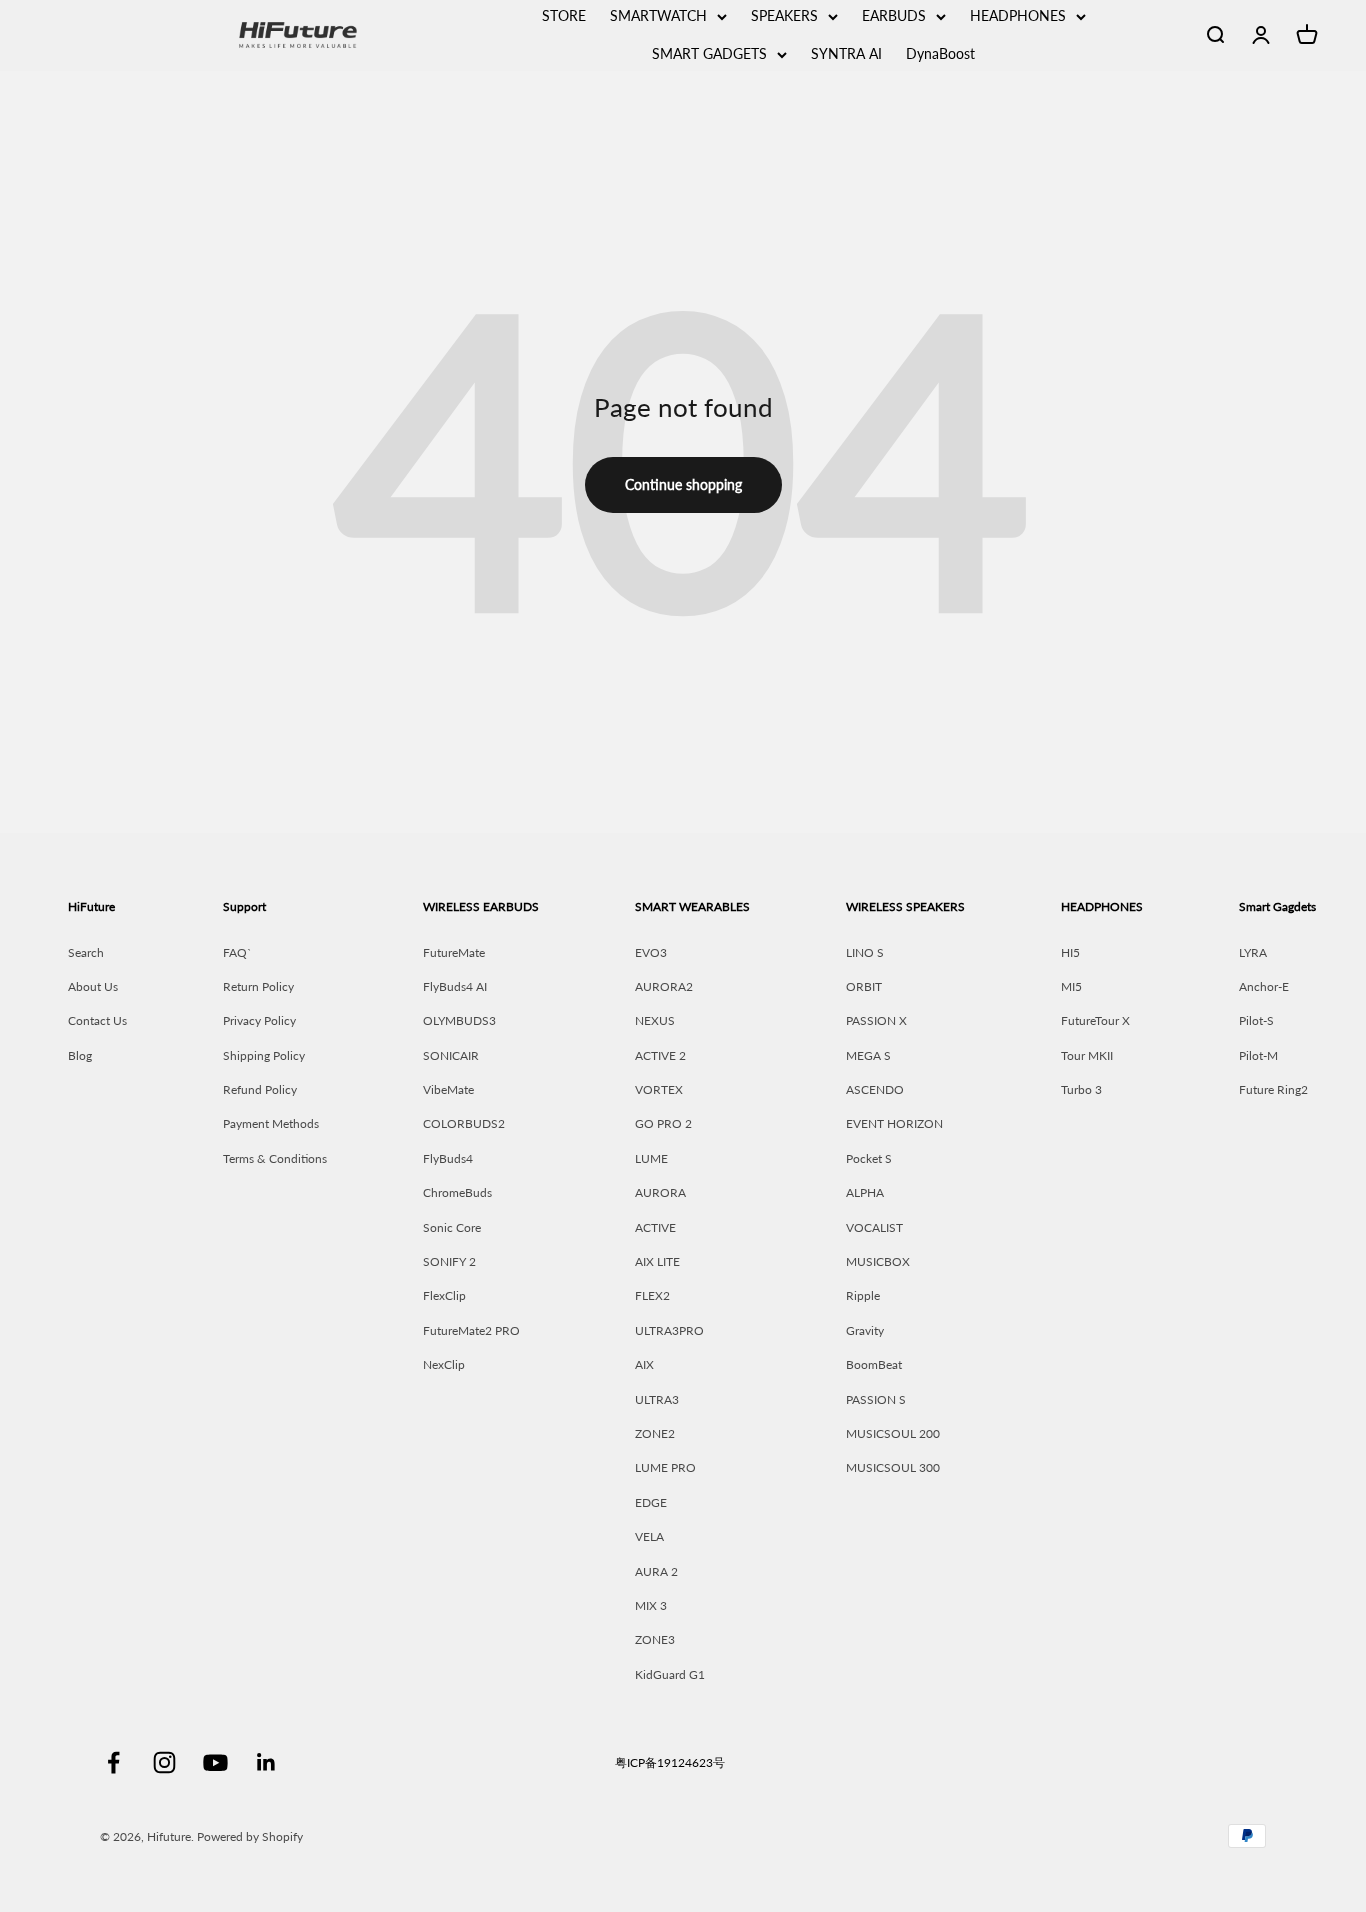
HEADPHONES (1018, 15)
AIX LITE (657, 1261)
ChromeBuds (457, 1192)
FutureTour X (1095, 1020)
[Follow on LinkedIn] (266, 1762)
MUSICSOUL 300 (893, 1467)
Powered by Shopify (250, 1836)
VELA (649, 1536)
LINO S (865, 952)
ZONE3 (655, 1639)
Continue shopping (683, 484)
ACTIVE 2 (660, 1055)
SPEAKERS (784, 15)
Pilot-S (1256, 1020)
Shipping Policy (264, 1055)
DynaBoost (940, 53)
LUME (651, 1158)
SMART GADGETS (709, 53)
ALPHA (865, 1192)
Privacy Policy (259, 1020)
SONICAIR (451, 1055)
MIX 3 (651, 1605)
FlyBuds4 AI (455, 986)
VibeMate (448, 1089)
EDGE (651, 1502)
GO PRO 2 (663, 1123)
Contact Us (97, 1020)
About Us (93, 986)
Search (86, 952)
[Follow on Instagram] (164, 1762)
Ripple (863, 1295)
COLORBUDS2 (464, 1123)
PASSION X (876, 1020)
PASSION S (876, 1399)
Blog (80, 1055)
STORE (564, 15)
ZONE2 (655, 1433)
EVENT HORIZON (894, 1123)
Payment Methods (271, 1123)
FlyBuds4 (448, 1158)
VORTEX (659, 1089)
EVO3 (651, 952)
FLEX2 (652, 1295)
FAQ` (237, 952)
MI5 (1071, 986)
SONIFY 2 (449, 1261)
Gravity (865, 1330)
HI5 (1070, 952)
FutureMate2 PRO (471, 1330)
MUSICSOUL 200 (893, 1433)
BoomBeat (874, 1364)
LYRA (1253, 952)
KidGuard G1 (670, 1674)
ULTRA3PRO (669, 1330)
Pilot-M (1258, 1055)
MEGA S (868, 1055)
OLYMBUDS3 (459, 1020)
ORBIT (864, 986)
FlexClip (444, 1295)
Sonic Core (452, 1227)
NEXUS (655, 1020)
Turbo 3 (1081, 1089)
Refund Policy (260, 1089)
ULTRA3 (657, 1399)
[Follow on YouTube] (215, 1762)
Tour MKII (1087, 1055)
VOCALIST (874, 1227)
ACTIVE (655, 1227)
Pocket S (869, 1158)
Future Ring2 (1273, 1089)
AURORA (660, 1192)
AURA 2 (656, 1571)
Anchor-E (1264, 986)
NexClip (444, 1364)
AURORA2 (664, 986)
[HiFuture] (358, 35)
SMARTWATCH (658, 15)
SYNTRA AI (846, 53)
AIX (644, 1364)
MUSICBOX (878, 1261)
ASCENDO (875, 1089)
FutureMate (454, 952)
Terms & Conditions (275, 1158)
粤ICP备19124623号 (670, 1762)
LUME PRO (665, 1467)
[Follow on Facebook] (113, 1762)
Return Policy (258, 986)
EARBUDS (894, 15)
